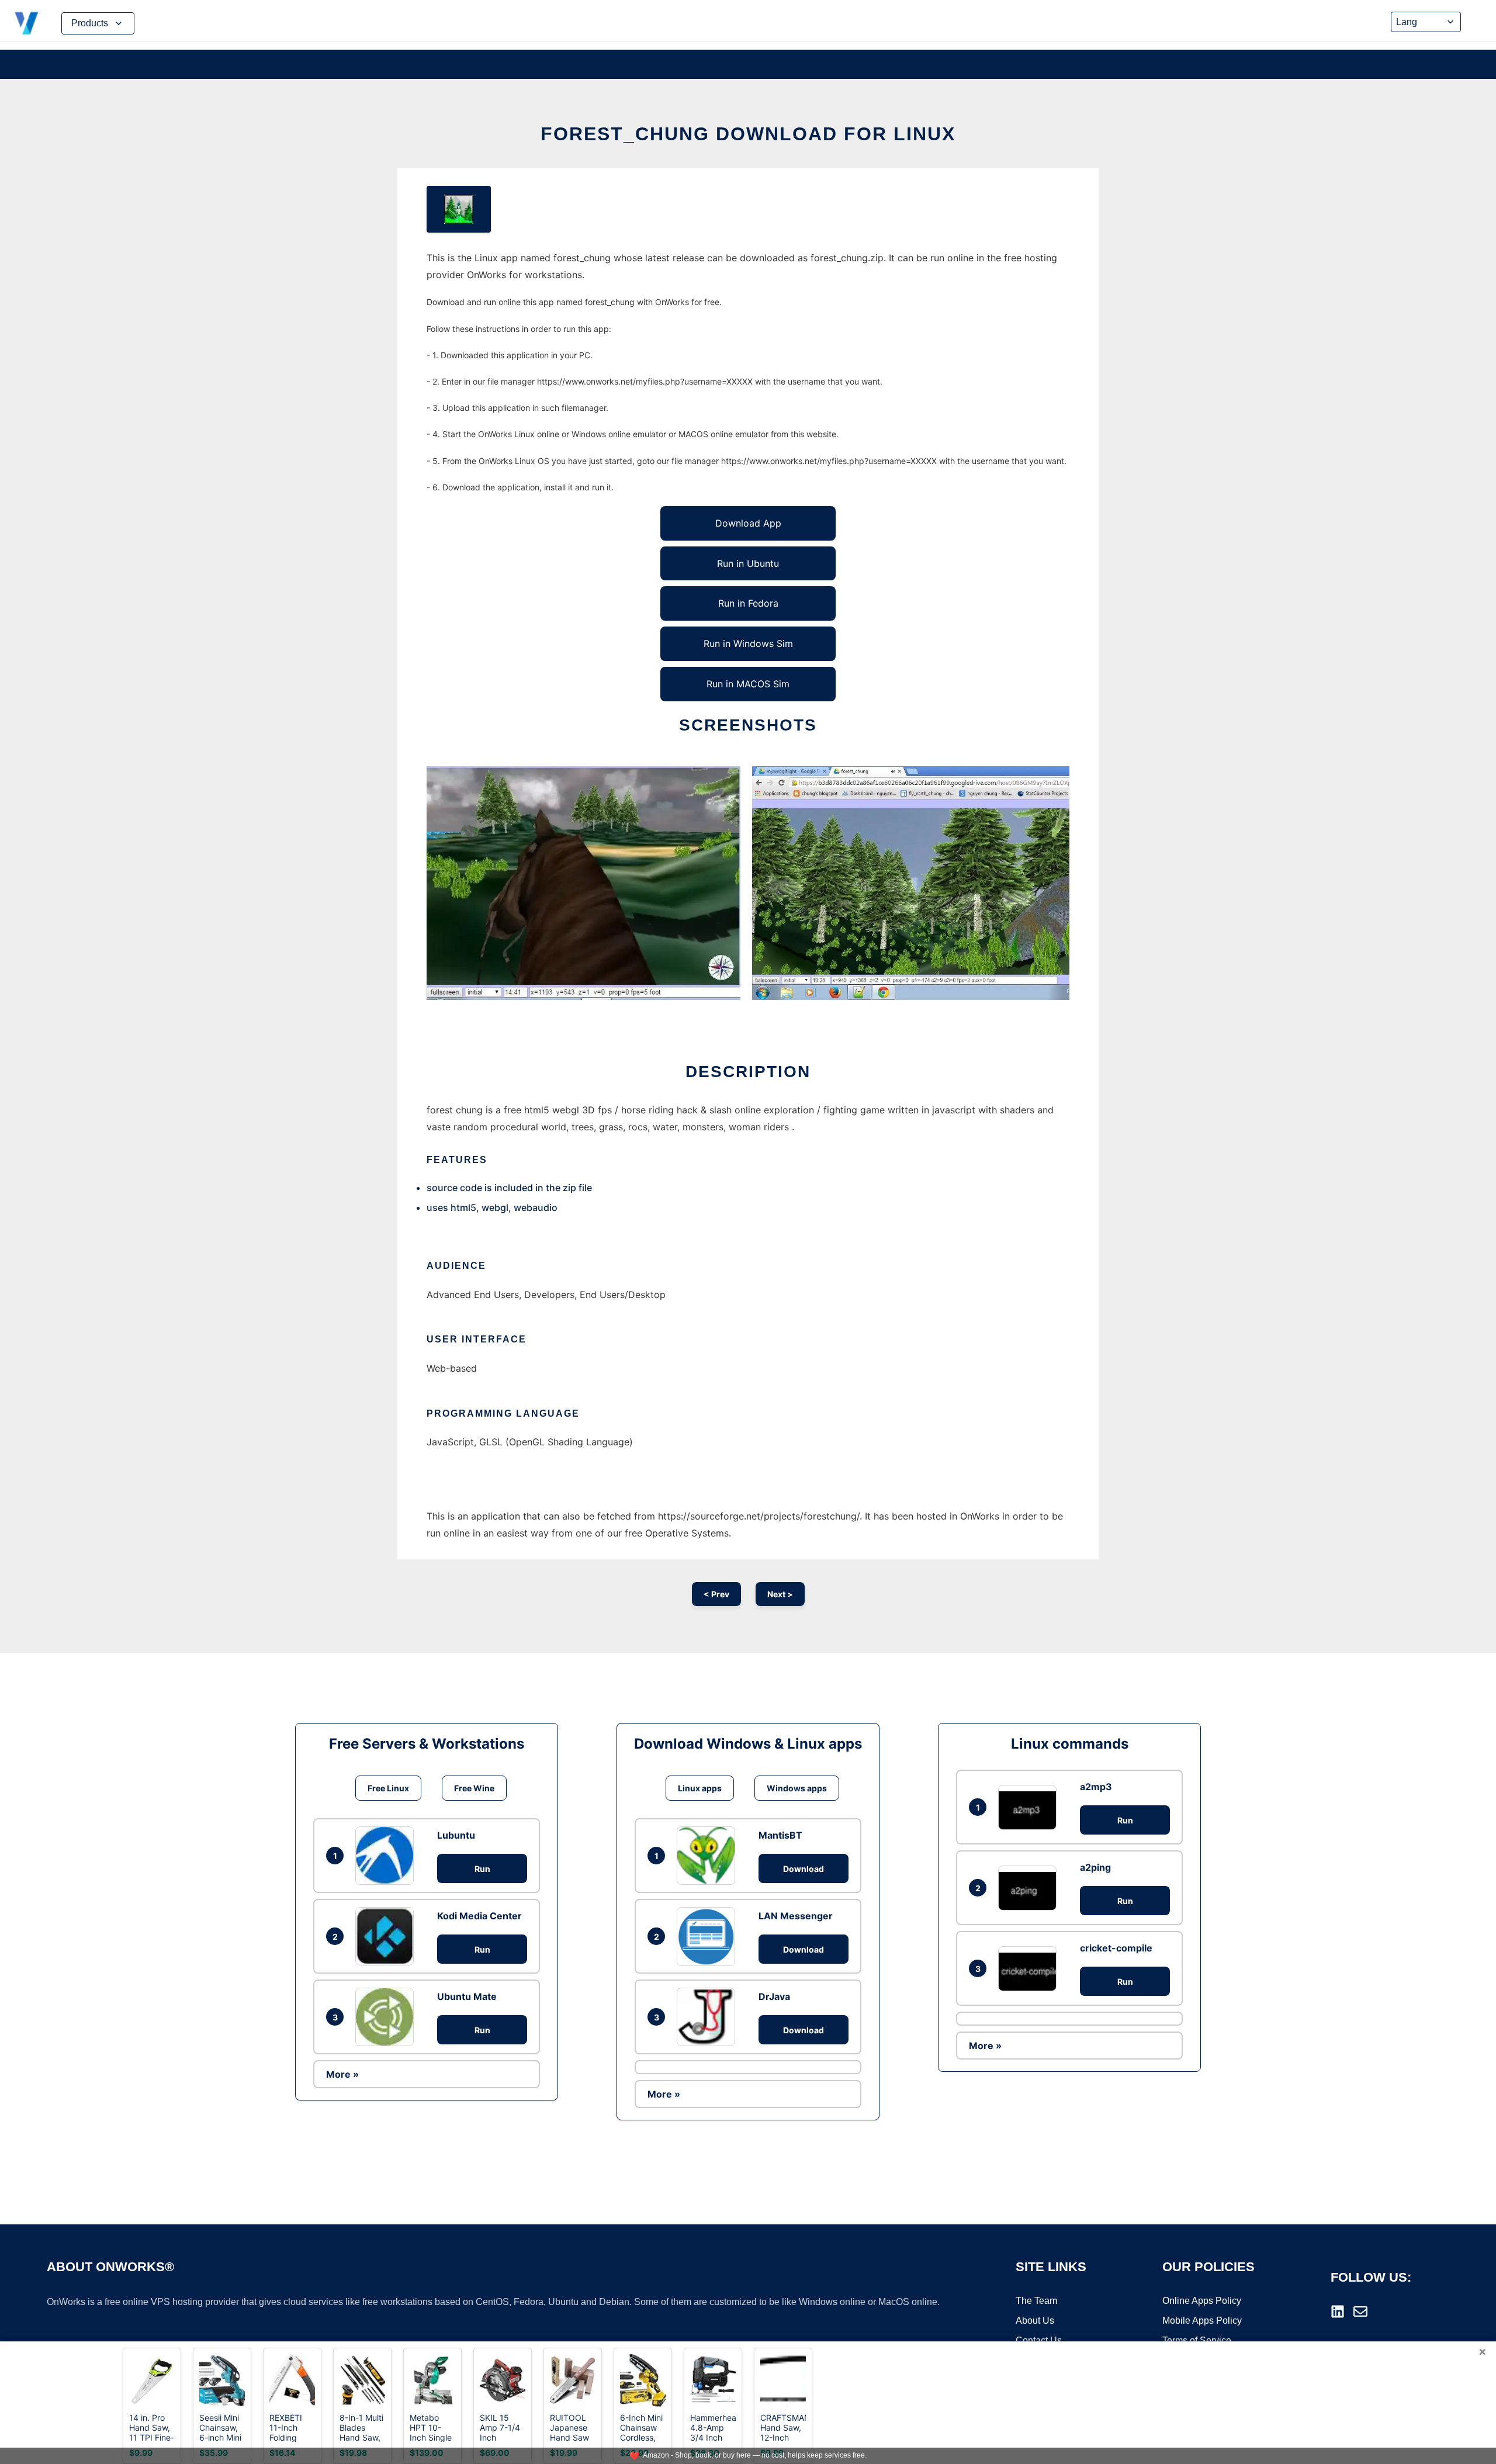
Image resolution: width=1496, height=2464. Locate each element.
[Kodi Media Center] (387, 1936)
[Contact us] (1360, 2311)
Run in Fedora (748, 603)
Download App (748, 523)
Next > (780, 1594)
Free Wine (474, 1788)
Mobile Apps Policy (1202, 2321)
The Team (1036, 2301)
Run (482, 1869)
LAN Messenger (796, 1916)
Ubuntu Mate (467, 1996)
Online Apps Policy (1202, 2301)
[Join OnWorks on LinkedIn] (1338, 2311)
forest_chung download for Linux (748, 134)
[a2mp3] (1030, 1807)
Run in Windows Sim (748, 643)
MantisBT (780, 1835)
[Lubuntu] (387, 1856)
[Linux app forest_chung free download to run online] (459, 209)
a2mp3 (1096, 1787)
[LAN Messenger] (709, 1936)
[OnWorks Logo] (26, 23)
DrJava (774, 1996)
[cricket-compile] (1030, 1969)
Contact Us (1039, 2340)
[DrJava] (709, 2017)
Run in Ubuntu (748, 563)
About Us (1035, 2321)
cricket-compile (1116, 1948)
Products (90, 23)
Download (804, 1869)
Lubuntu (456, 1835)
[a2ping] (1030, 1888)
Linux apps (700, 1788)
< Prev (716, 1594)
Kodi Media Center (479, 1916)
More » (342, 2074)
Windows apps (797, 1788)
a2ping (1095, 1867)
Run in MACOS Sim (748, 684)
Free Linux (388, 1788)
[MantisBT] (709, 1856)
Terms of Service (1197, 2340)
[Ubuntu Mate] (387, 2017)
